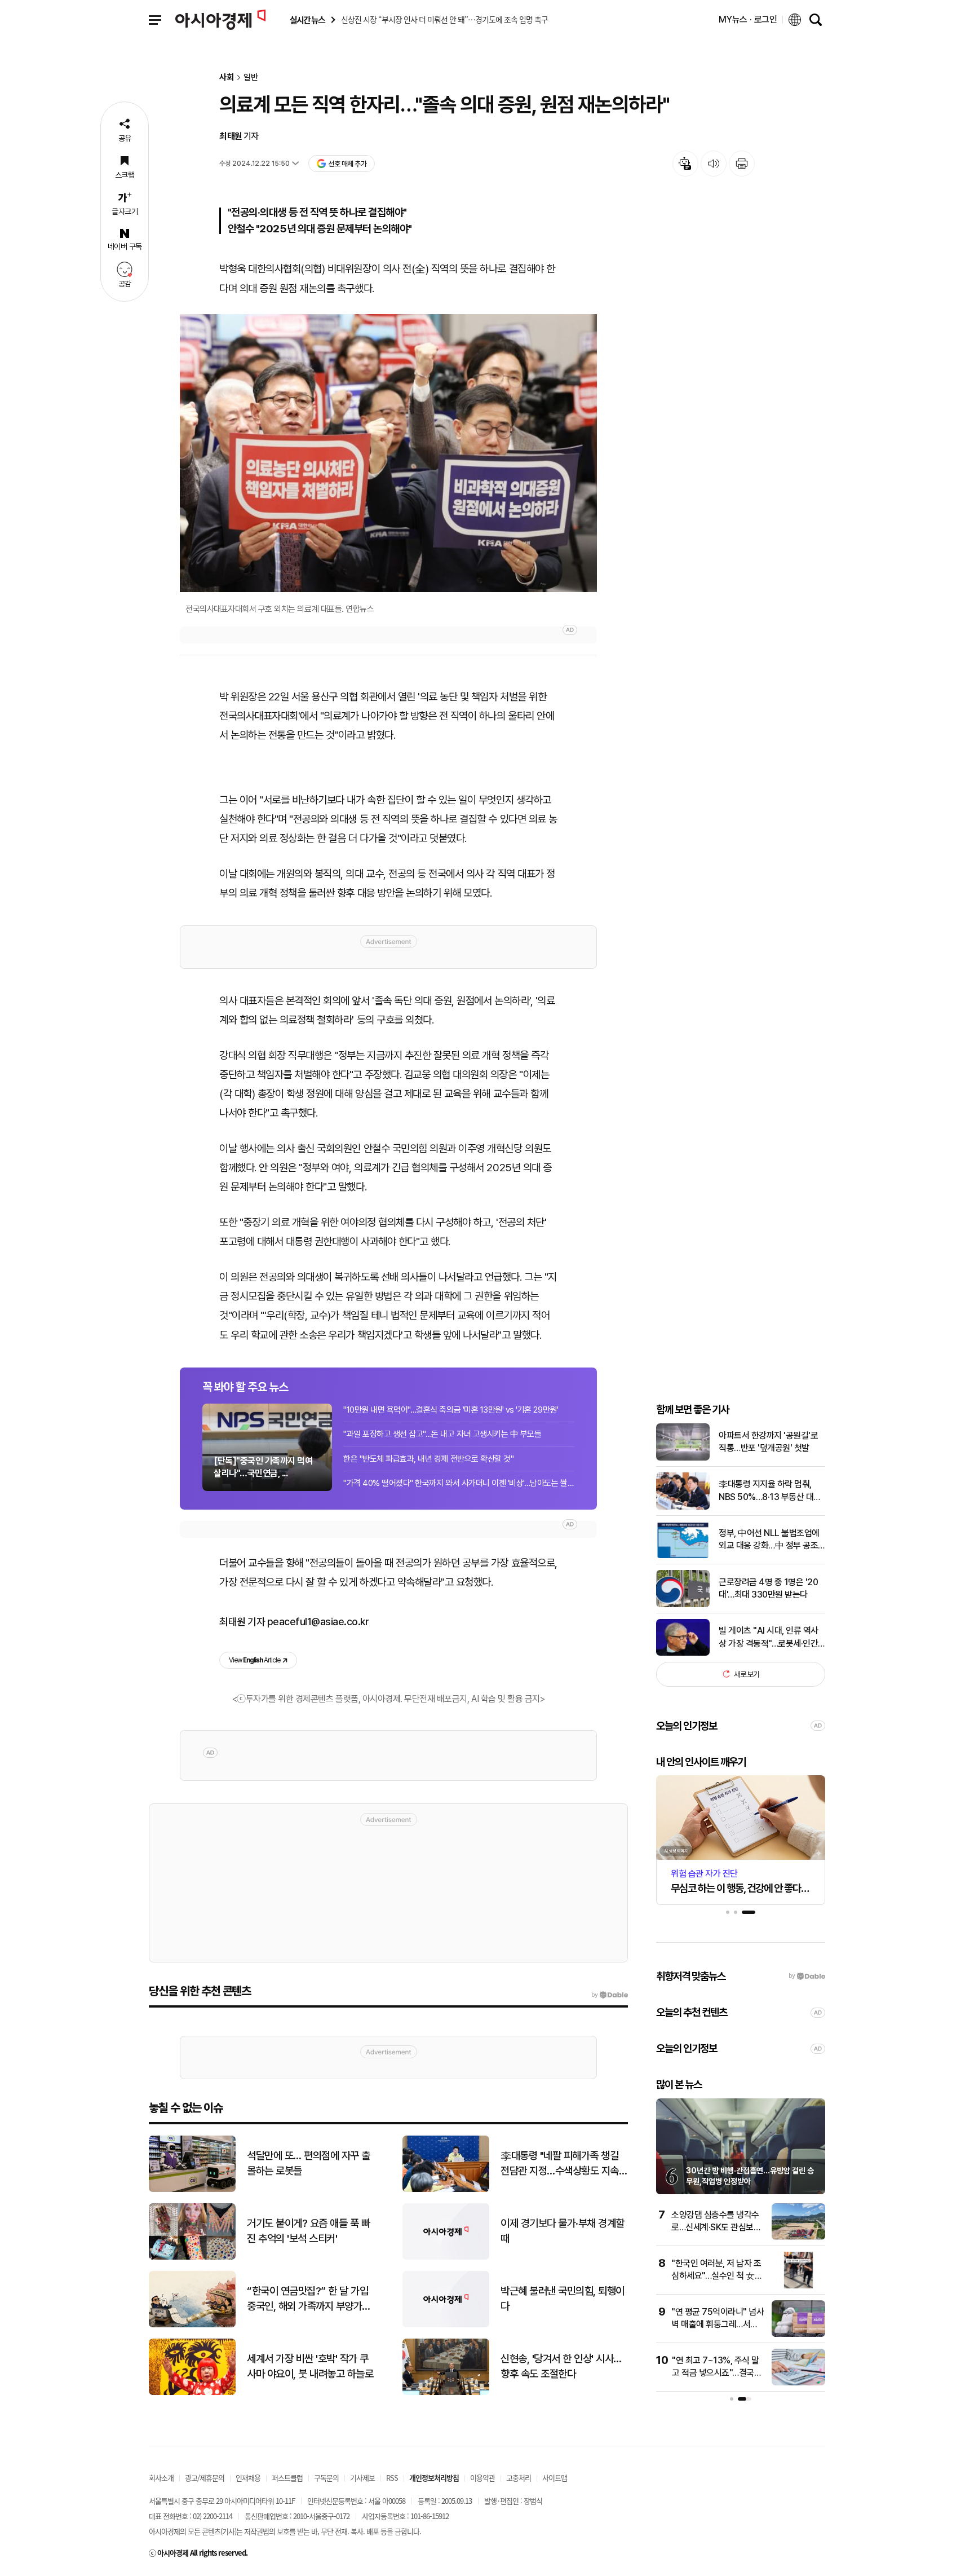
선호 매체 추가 (347, 164)
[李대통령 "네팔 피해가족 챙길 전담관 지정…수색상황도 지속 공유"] (446, 2189)
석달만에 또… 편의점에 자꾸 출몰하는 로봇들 (309, 2163)
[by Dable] (610, 1995)
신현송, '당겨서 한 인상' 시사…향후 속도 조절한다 (561, 2366)
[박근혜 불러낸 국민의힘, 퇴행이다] (446, 2325)
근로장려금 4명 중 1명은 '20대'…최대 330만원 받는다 (768, 1588)
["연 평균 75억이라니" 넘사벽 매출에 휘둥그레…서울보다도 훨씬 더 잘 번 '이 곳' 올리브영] (798, 2334)
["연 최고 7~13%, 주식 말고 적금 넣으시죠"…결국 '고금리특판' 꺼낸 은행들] (798, 2383)
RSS (392, 2478)
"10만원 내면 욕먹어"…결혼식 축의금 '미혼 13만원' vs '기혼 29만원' (451, 1410)
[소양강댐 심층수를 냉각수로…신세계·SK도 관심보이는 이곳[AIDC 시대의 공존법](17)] (798, 2237)
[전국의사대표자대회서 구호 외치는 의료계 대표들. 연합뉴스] (388, 453)
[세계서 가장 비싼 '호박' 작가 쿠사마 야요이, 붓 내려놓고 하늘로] (192, 2392)
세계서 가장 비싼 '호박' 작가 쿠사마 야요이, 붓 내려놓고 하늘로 (310, 2366)
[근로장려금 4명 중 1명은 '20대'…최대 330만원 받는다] (683, 1605)
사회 (227, 78)
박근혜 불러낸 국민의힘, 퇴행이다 (563, 2299)
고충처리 (519, 2478)
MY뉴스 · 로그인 (748, 19)
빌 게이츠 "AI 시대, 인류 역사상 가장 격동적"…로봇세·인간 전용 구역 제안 (769, 1638)
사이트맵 (555, 2478)
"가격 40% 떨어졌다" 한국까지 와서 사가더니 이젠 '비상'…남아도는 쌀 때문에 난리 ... (459, 1483)
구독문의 (326, 2478)
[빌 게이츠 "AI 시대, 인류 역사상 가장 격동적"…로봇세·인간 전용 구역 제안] (683, 1653)
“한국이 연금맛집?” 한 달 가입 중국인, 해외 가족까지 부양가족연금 (309, 2299)
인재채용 (248, 2478)
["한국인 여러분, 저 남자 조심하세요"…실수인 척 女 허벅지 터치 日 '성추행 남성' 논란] (798, 2286)
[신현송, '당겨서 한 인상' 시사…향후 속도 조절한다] (446, 2392)
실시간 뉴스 (307, 20)
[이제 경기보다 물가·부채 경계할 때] (446, 2257)
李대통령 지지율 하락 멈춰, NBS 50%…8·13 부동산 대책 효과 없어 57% (770, 1491)
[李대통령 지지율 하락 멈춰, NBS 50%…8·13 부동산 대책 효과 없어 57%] (683, 1507)
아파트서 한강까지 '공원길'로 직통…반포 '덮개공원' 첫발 (768, 1442)
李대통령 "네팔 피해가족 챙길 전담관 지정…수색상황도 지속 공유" (560, 2164)
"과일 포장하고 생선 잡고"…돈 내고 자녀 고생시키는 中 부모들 (442, 1434)
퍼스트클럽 (287, 2478)
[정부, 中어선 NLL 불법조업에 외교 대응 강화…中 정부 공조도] (683, 1556)
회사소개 (161, 2478)
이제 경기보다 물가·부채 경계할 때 (563, 2231)
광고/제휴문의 (205, 2478)
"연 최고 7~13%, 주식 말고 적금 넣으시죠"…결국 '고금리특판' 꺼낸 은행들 (716, 2373)
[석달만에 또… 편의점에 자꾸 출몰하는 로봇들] (192, 2189)
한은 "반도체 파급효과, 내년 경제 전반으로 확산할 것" (428, 1459)
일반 (251, 78)
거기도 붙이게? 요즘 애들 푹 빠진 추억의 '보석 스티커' (308, 2231)
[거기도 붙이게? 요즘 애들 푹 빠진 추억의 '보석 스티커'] (192, 2257)
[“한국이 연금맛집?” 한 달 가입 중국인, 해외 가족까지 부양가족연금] (192, 2325)
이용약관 (482, 2478)
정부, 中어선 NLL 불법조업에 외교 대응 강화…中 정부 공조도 (769, 1540)
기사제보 (362, 2478)
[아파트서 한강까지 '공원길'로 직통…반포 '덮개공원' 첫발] (683, 1458)
